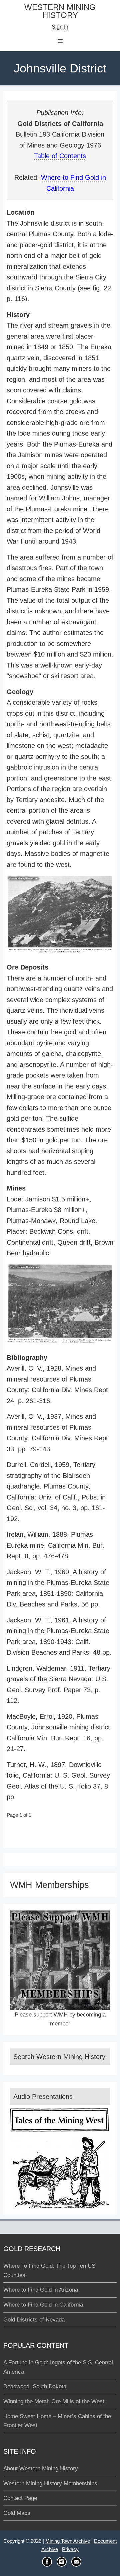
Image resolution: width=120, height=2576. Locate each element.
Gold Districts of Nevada (34, 2320)
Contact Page (20, 2498)
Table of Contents (60, 156)
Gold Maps (17, 2513)
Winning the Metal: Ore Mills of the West (54, 2401)
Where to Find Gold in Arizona (41, 2290)
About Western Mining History (41, 2469)
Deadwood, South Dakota (35, 2386)
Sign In (60, 27)
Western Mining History (60, 11)
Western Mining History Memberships (50, 2483)
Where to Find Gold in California (43, 2305)
